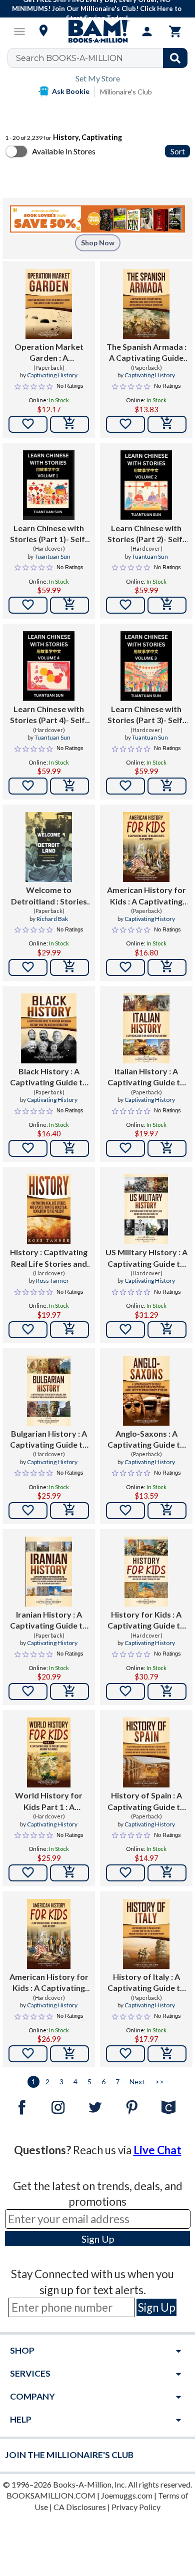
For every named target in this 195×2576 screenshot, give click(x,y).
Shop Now (98, 243)
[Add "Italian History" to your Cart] (167, 1148)
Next (137, 2082)
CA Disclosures (80, 2507)
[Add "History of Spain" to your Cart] (167, 1873)
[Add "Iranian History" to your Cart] (69, 1692)
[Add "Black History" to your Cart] (69, 1148)
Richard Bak (52, 919)
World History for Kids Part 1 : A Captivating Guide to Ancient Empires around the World (49, 1801)
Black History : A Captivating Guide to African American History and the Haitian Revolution (49, 1077)
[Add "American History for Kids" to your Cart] (167, 967)
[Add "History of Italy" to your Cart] (167, 2054)
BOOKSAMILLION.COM (51, 2495)
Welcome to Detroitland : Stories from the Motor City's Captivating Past (49, 896)
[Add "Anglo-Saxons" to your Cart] (167, 1511)
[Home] (97, 31)
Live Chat (157, 2150)
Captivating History (52, 375)
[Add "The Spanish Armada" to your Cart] (167, 424)
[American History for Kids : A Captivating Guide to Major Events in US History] (146, 847)
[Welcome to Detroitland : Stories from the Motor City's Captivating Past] (49, 847)
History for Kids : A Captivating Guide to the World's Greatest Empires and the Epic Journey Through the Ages (146, 1621)
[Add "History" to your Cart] (69, 1330)
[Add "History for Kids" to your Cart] (167, 1692)
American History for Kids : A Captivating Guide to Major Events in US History (146, 896)
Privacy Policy (136, 2507)
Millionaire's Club (126, 92)
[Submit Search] (175, 58)
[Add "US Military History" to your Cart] (167, 1330)
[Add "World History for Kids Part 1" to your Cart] (69, 1873)
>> (159, 2082)
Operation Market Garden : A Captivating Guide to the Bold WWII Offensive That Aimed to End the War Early (49, 353)
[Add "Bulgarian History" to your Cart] (69, 1511)
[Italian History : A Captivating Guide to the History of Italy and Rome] (146, 1028)
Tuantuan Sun (52, 556)
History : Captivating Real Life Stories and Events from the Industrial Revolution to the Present (49, 1258)
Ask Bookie (71, 91)
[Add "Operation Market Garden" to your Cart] (69, 424)
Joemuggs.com (127, 2495)
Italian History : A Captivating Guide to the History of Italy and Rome (146, 1077)
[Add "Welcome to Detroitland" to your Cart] (69, 967)
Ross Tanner (52, 1281)
